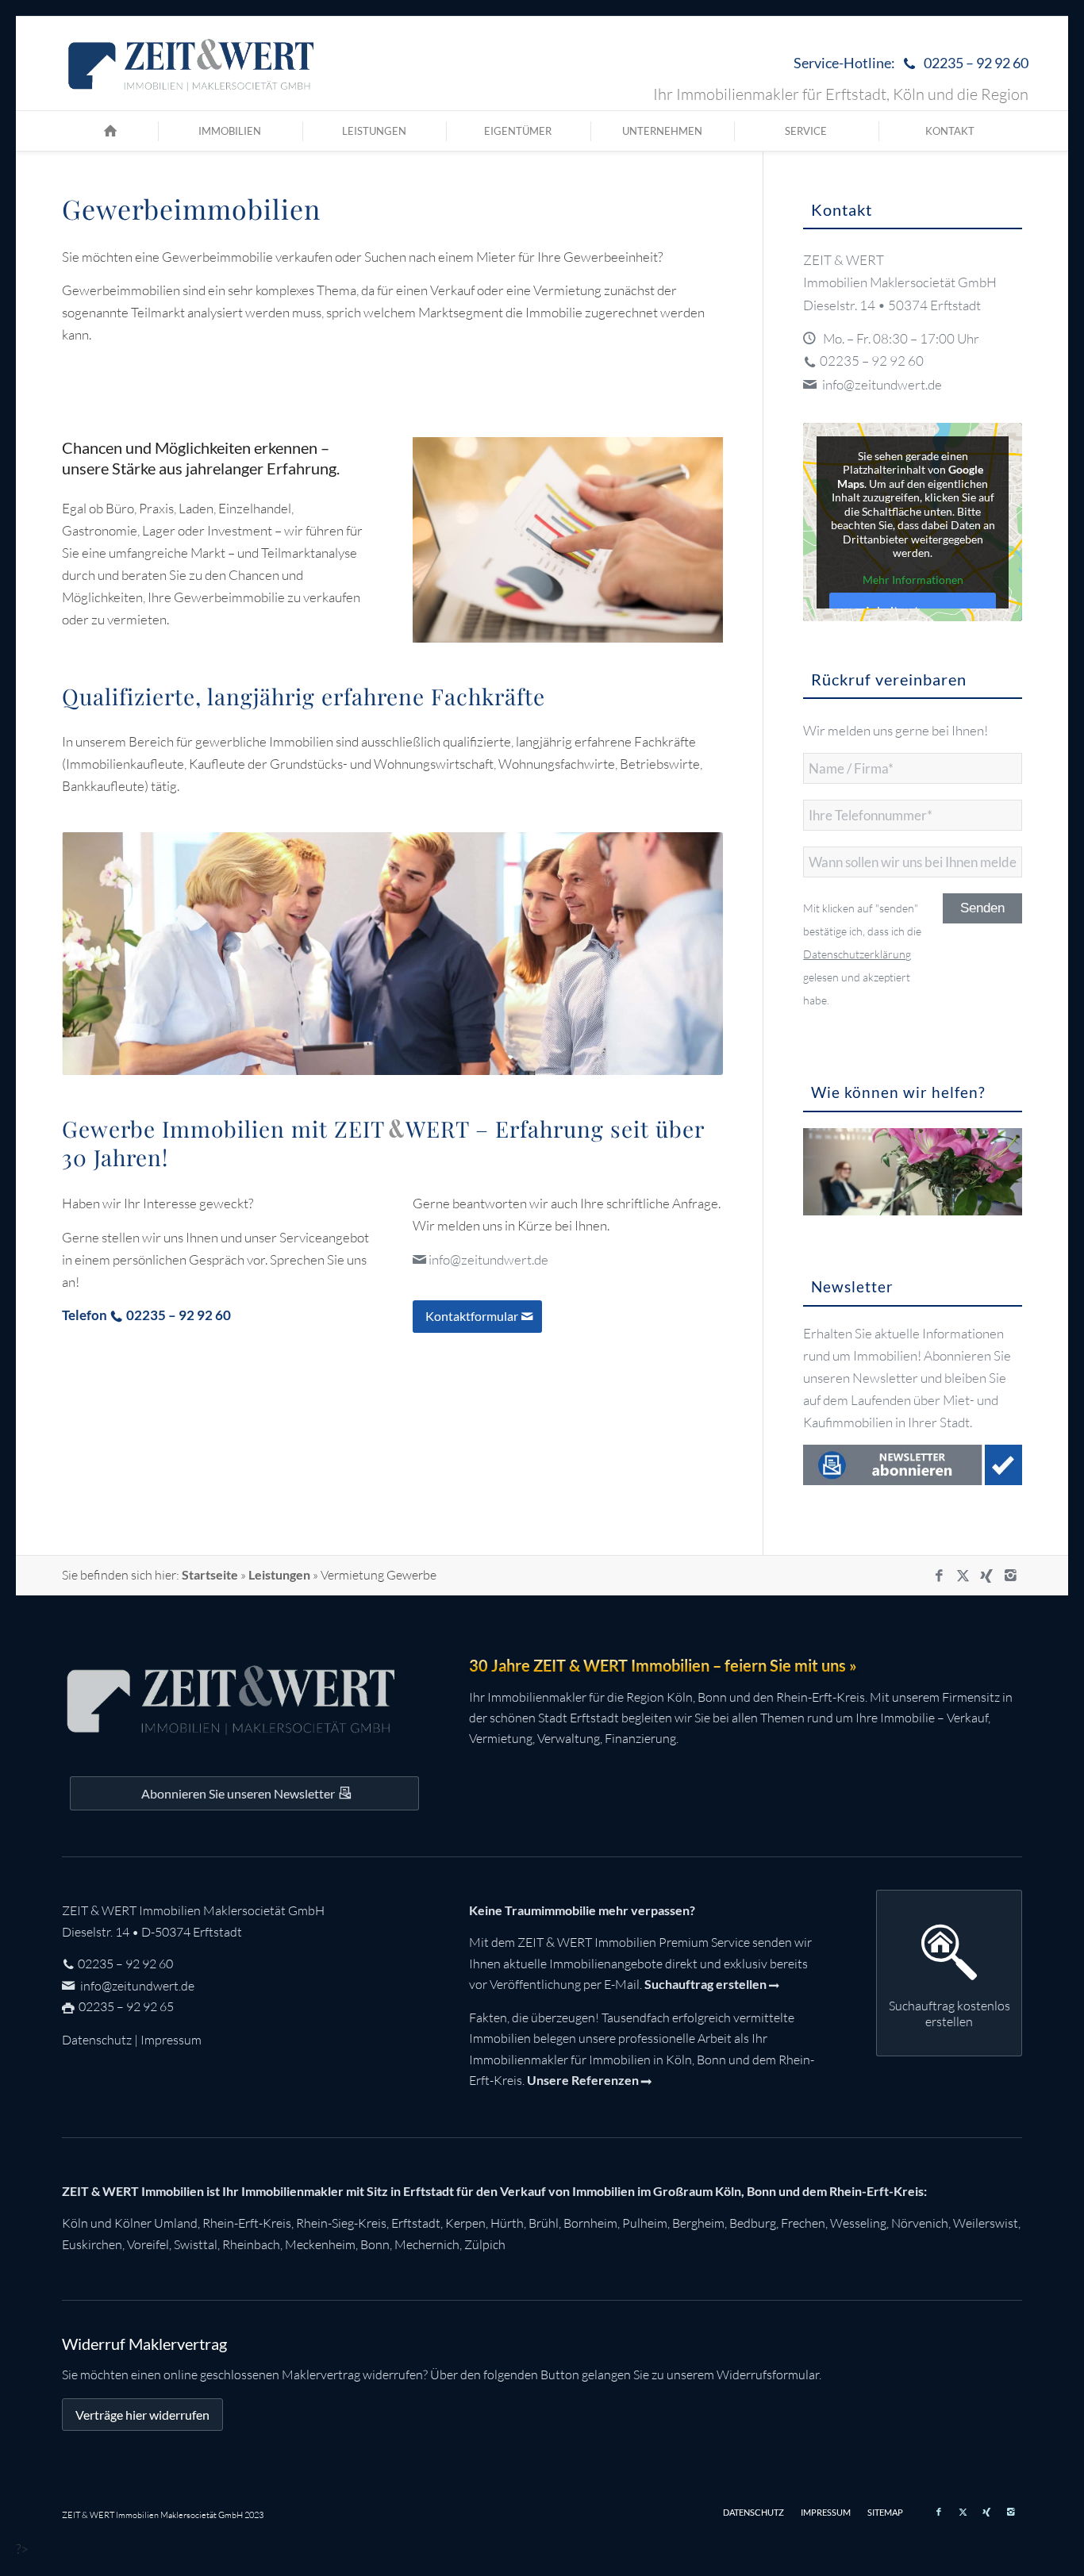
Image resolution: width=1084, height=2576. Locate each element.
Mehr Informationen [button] (913, 580)
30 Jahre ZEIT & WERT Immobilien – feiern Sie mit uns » (663, 1665)
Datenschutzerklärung (857, 954)
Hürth (507, 2223)
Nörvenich (920, 2223)
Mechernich (427, 2244)
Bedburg (753, 2223)
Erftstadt (416, 2223)
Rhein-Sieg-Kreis (341, 2223)
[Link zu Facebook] (939, 1576)
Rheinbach (251, 2244)
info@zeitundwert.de (488, 1259)
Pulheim (645, 2223)
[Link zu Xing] (986, 1576)
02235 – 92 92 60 (872, 361)
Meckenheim (320, 2244)
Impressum (171, 2040)
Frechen (803, 2223)
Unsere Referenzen (583, 2080)
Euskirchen (92, 2244)
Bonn (375, 2244)
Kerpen (465, 2223)
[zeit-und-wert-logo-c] (192, 63)
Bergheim (698, 2223)
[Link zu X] (963, 1576)
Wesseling (858, 2223)
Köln (75, 2223)
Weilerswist (986, 2223)
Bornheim (590, 2223)
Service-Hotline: (911, 63)
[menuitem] (907, 64)
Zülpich (485, 2244)
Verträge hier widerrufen (142, 2415)
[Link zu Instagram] (1010, 1576)
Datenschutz (97, 2040)
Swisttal (196, 2244)
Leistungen (279, 1574)
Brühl (544, 2223)
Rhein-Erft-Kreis (247, 2223)
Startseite (210, 1574)
